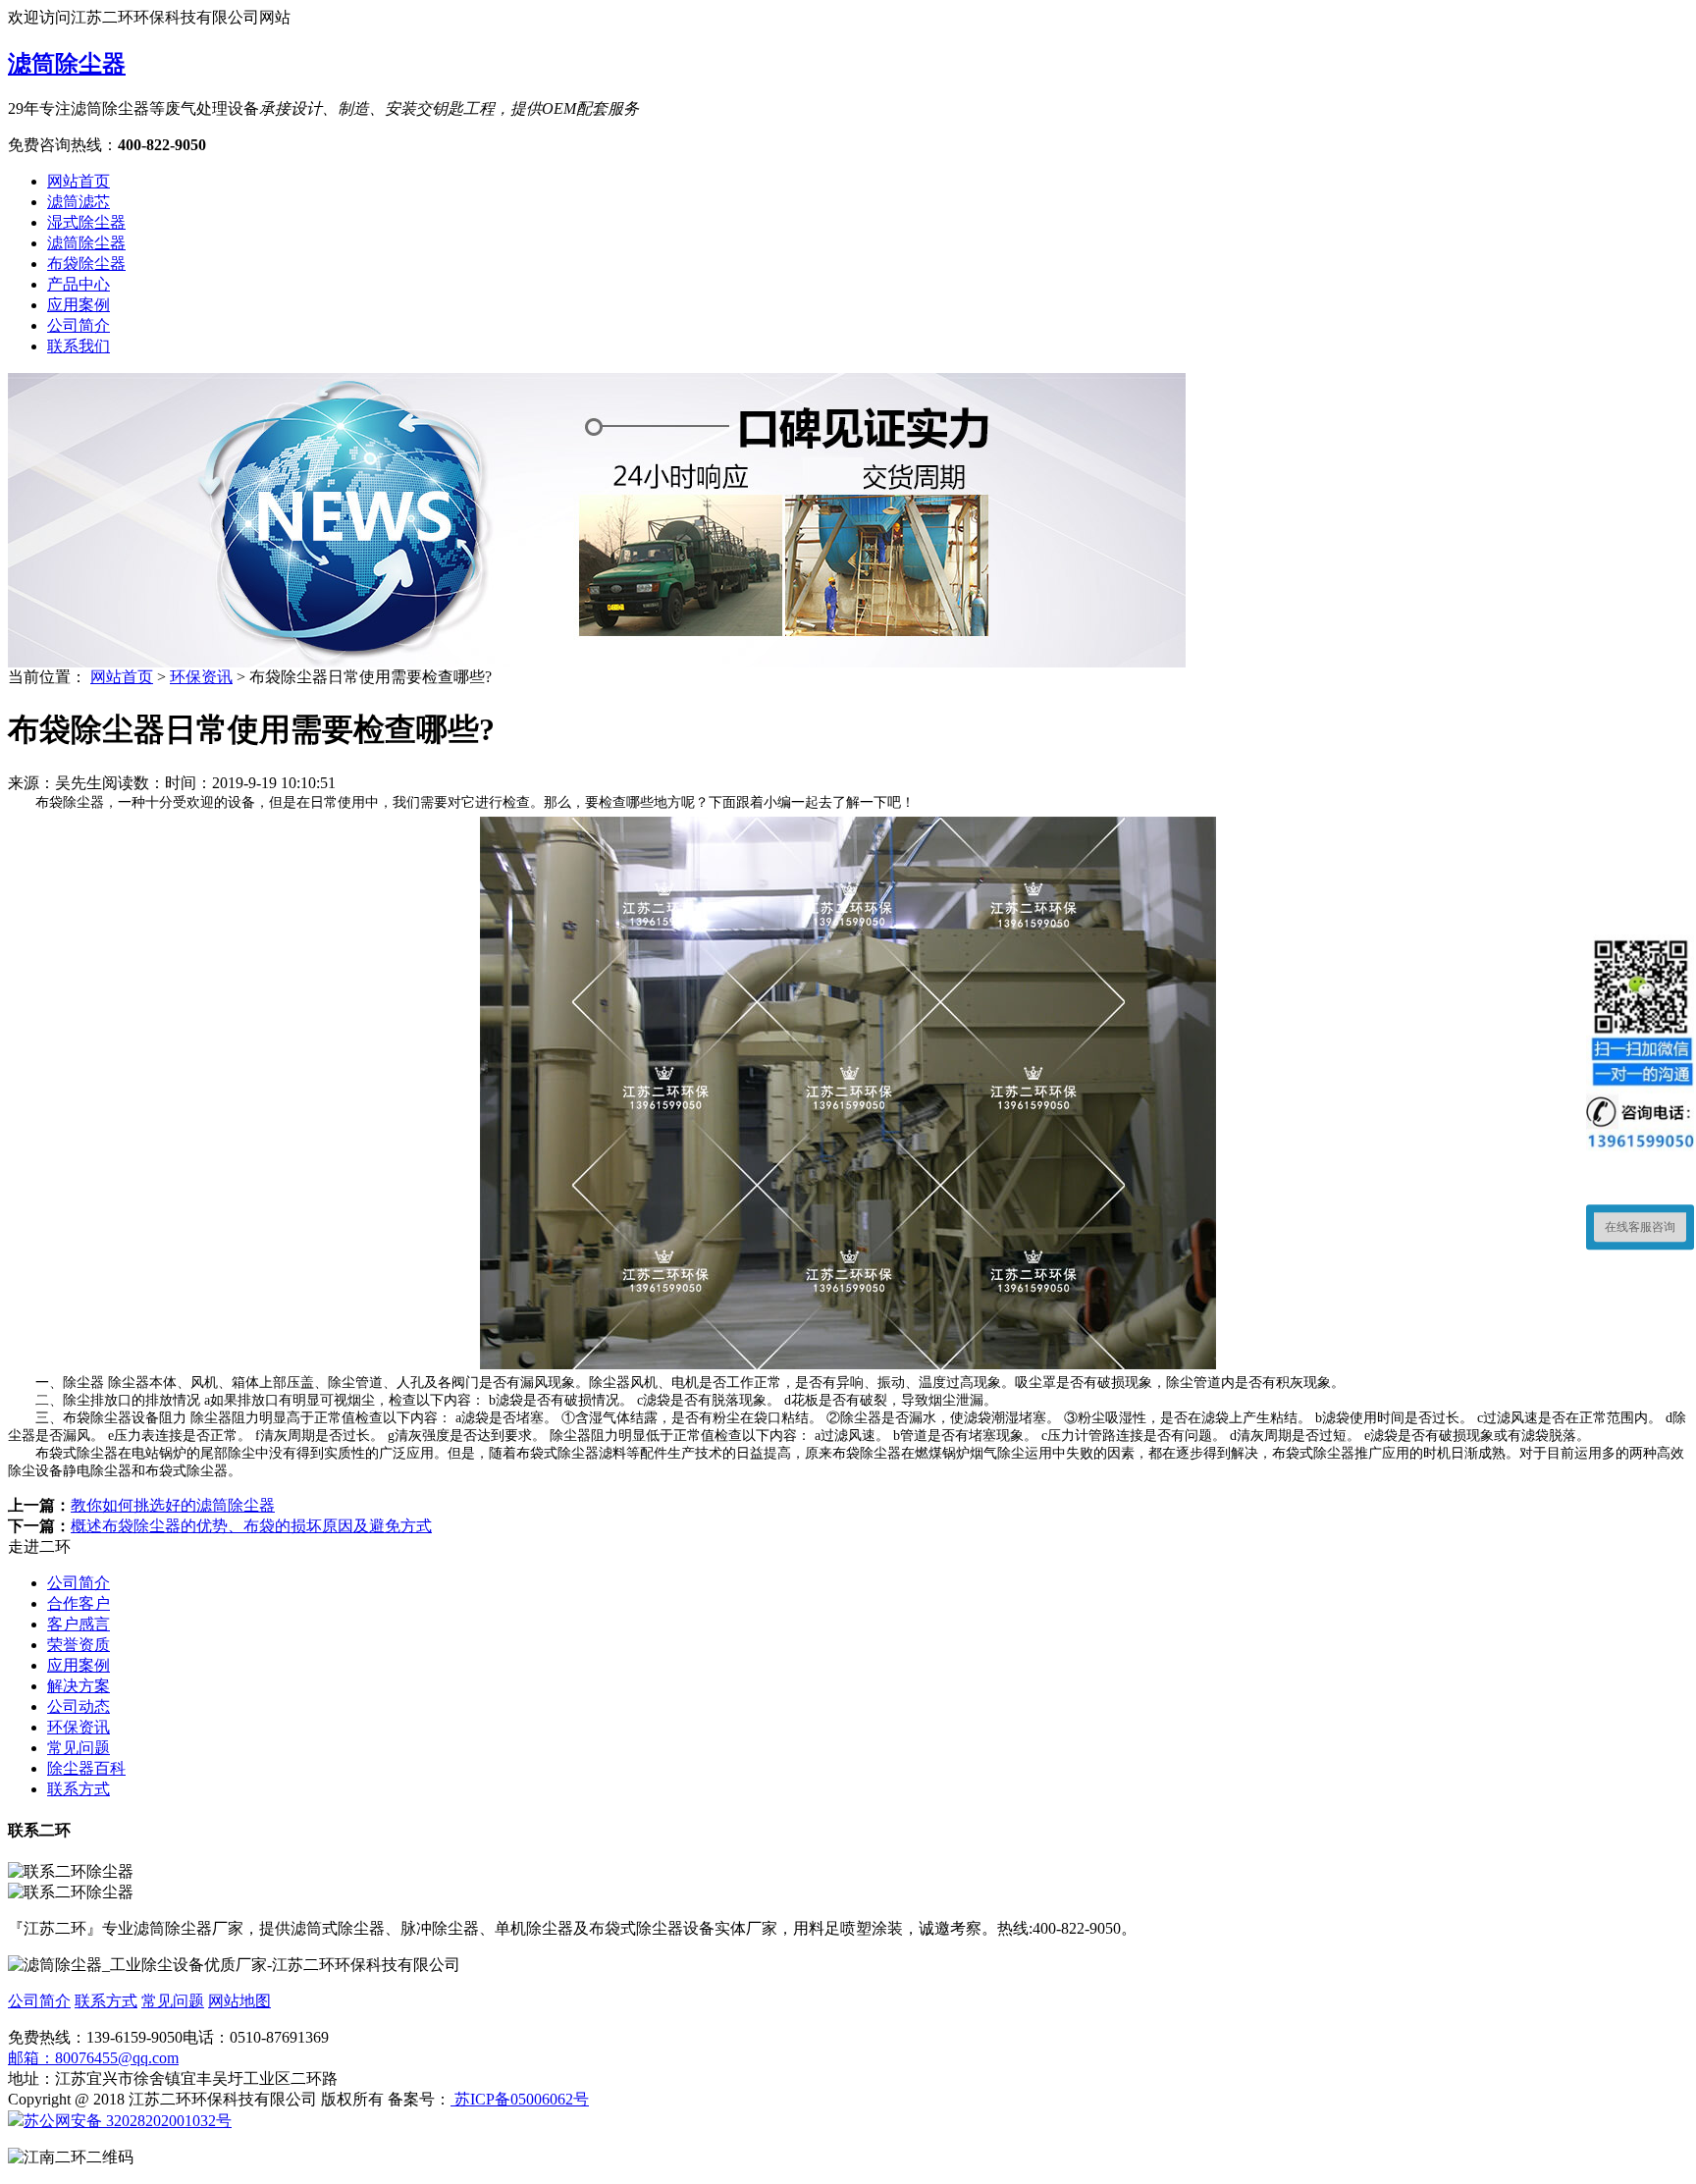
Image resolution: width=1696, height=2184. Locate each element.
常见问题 (79, 1748)
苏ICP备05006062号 (520, 2099)
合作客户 (79, 1603)
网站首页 (79, 181)
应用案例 (79, 305)
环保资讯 (201, 677)
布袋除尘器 (86, 264)
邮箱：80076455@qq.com (93, 2058)
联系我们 (79, 346)
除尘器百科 (86, 1768)
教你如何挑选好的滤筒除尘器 (173, 1505)
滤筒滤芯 (79, 202)
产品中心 (79, 284)
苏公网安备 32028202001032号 (128, 2121)
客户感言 (79, 1624)
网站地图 (239, 2001)
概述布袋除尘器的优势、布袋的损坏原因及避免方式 (251, 1526)
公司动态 (79, 1706)
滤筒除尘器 (67, 64)
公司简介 (79, 325)
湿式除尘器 (86, 222)
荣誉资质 (79, 1645)
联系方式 (79, 1789)
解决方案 (79, 1686)
